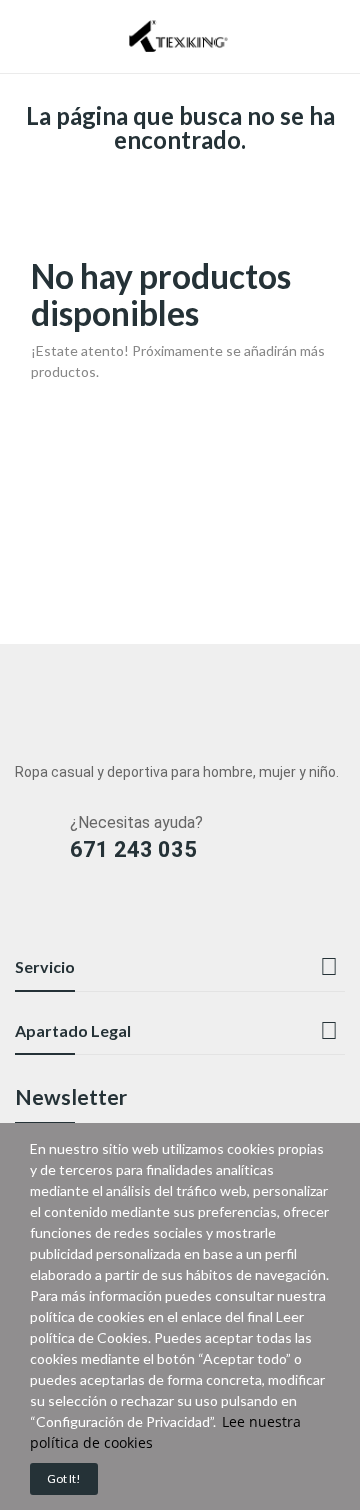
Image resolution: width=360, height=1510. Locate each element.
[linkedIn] (24, 915)
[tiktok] (180, 915)
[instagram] (63, 915)
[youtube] (102, 915)
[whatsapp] (141, 915)
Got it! (64, 1478)
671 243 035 (133, 849)
